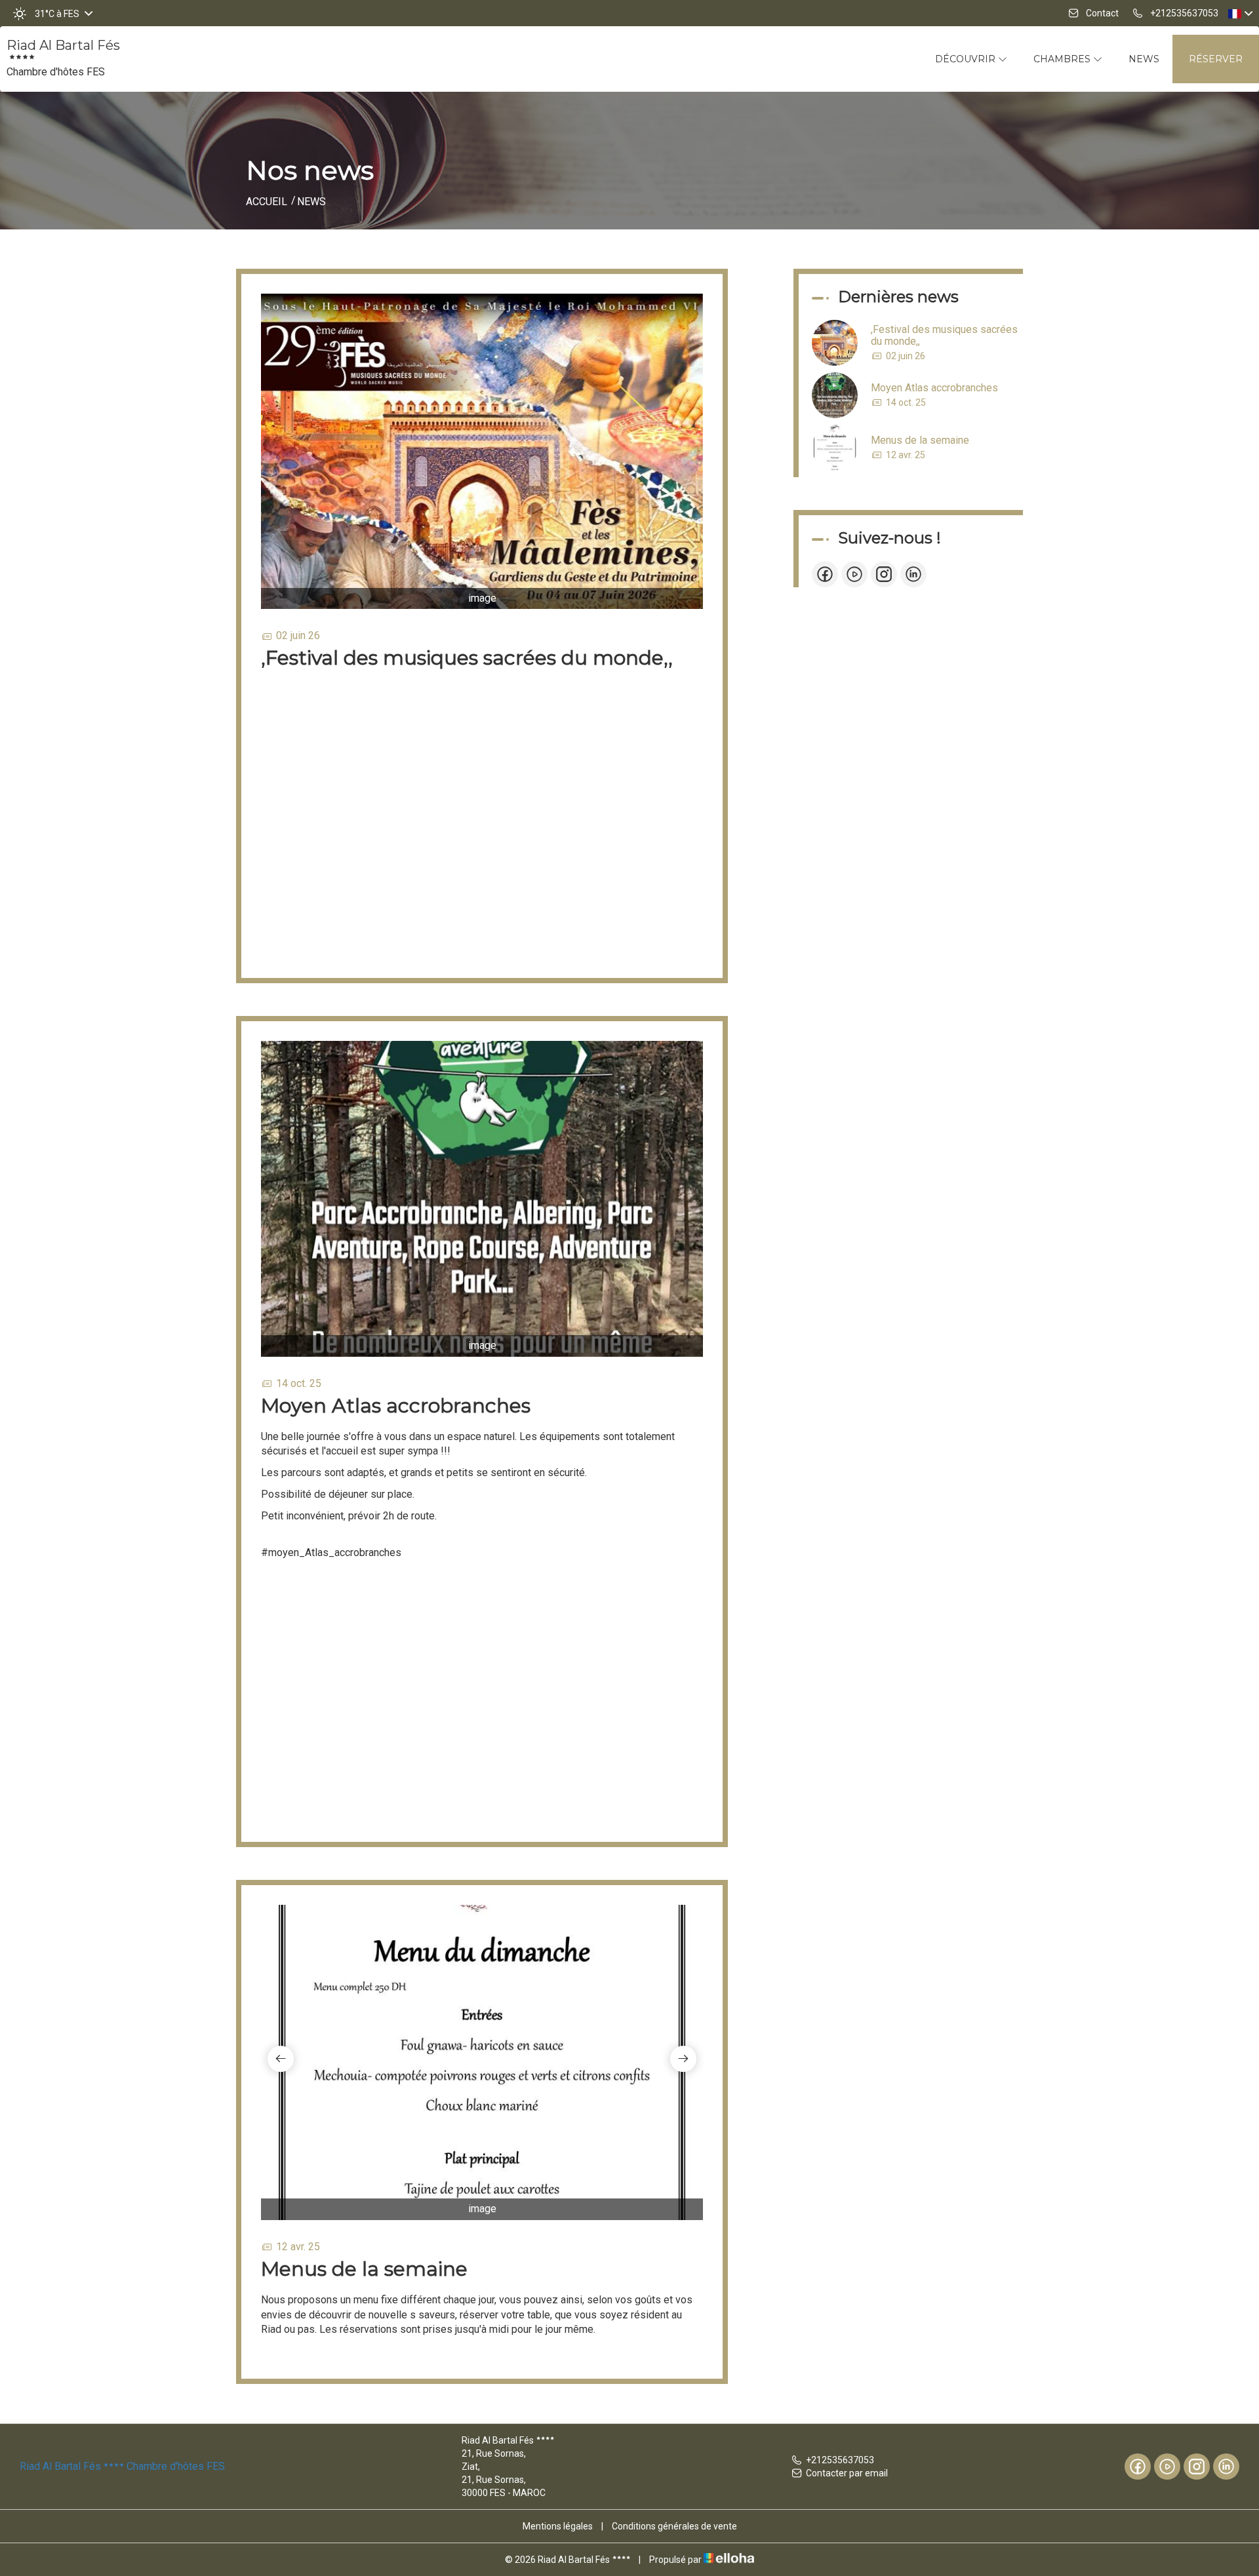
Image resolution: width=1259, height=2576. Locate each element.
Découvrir (967, 59)
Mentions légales (558, 2526)
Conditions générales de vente (674, 2526)
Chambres (1063, 59)
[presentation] (281, 2059)
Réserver (1216, 59)
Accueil (267, 202)
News (1144, 59)
